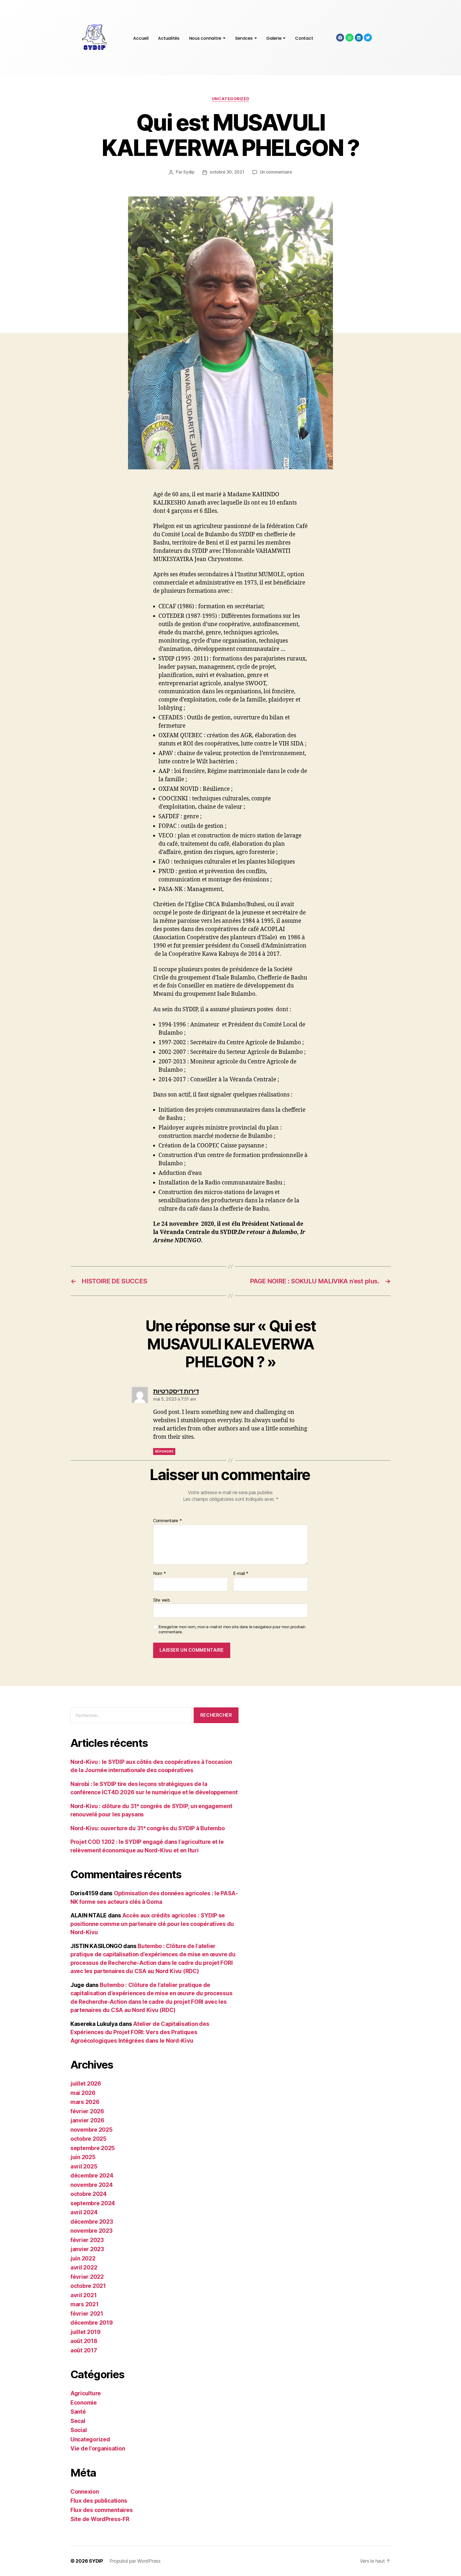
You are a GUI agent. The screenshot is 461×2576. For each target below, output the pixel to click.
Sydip (189, 172)
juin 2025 (83, 2157)
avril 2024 (84, 2212)
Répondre (164, 1451)
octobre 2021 (88, 2286)
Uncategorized (230, 99)
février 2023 (87, 2240)
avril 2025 (84, 2166)
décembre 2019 (92, 2323)
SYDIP (96, 2561)
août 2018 (84, 2341)
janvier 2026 (87, 2120)
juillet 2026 (86, 2084)
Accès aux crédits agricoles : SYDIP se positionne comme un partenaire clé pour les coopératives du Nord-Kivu (152, 1924)
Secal (78, 2421)
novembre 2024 (92, 2185)
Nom (160, 1574)
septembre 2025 (93, 2148)
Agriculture (86, 2393)
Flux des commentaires (102, 2510)
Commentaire (168, 1521)
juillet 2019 (86, 2332)
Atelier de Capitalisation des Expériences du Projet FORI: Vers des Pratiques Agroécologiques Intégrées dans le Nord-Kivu (140, 2032)
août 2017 (84, 2350)
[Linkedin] (359, 38)
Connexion (85, 2492)
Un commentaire (276, 172)
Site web (162, 1600)
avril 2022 (84, 2267)
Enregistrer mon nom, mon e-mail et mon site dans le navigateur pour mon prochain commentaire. (232, 1629)
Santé (78, 2412)
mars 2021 (85, 2304)
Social (79, 2430)
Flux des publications (99, 2501)
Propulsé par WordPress (135, 2561)
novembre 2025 (92, 2130)
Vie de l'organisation (98, 2448)
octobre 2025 (88, 2139)
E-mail (241, 1574)
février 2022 (87, 2277)
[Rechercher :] (130, 1716)
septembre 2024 (93, 2203)
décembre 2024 (92, 2176)
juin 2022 (83, 2258)
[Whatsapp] (349, 38)
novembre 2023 (92, 2231)
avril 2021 (84, 2295)
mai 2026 (83, 2093)
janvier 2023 (87, 2249)
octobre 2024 (89, 2194)
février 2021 (87, 2314)
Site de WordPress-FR (100, 2519)
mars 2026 (85, 2102)
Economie (84, 2403)
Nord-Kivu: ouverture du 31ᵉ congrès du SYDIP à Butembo (148, 1828)
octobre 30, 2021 (227, 172)
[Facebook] (340, 38)
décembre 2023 (92, 2222)
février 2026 (87, 2111)
